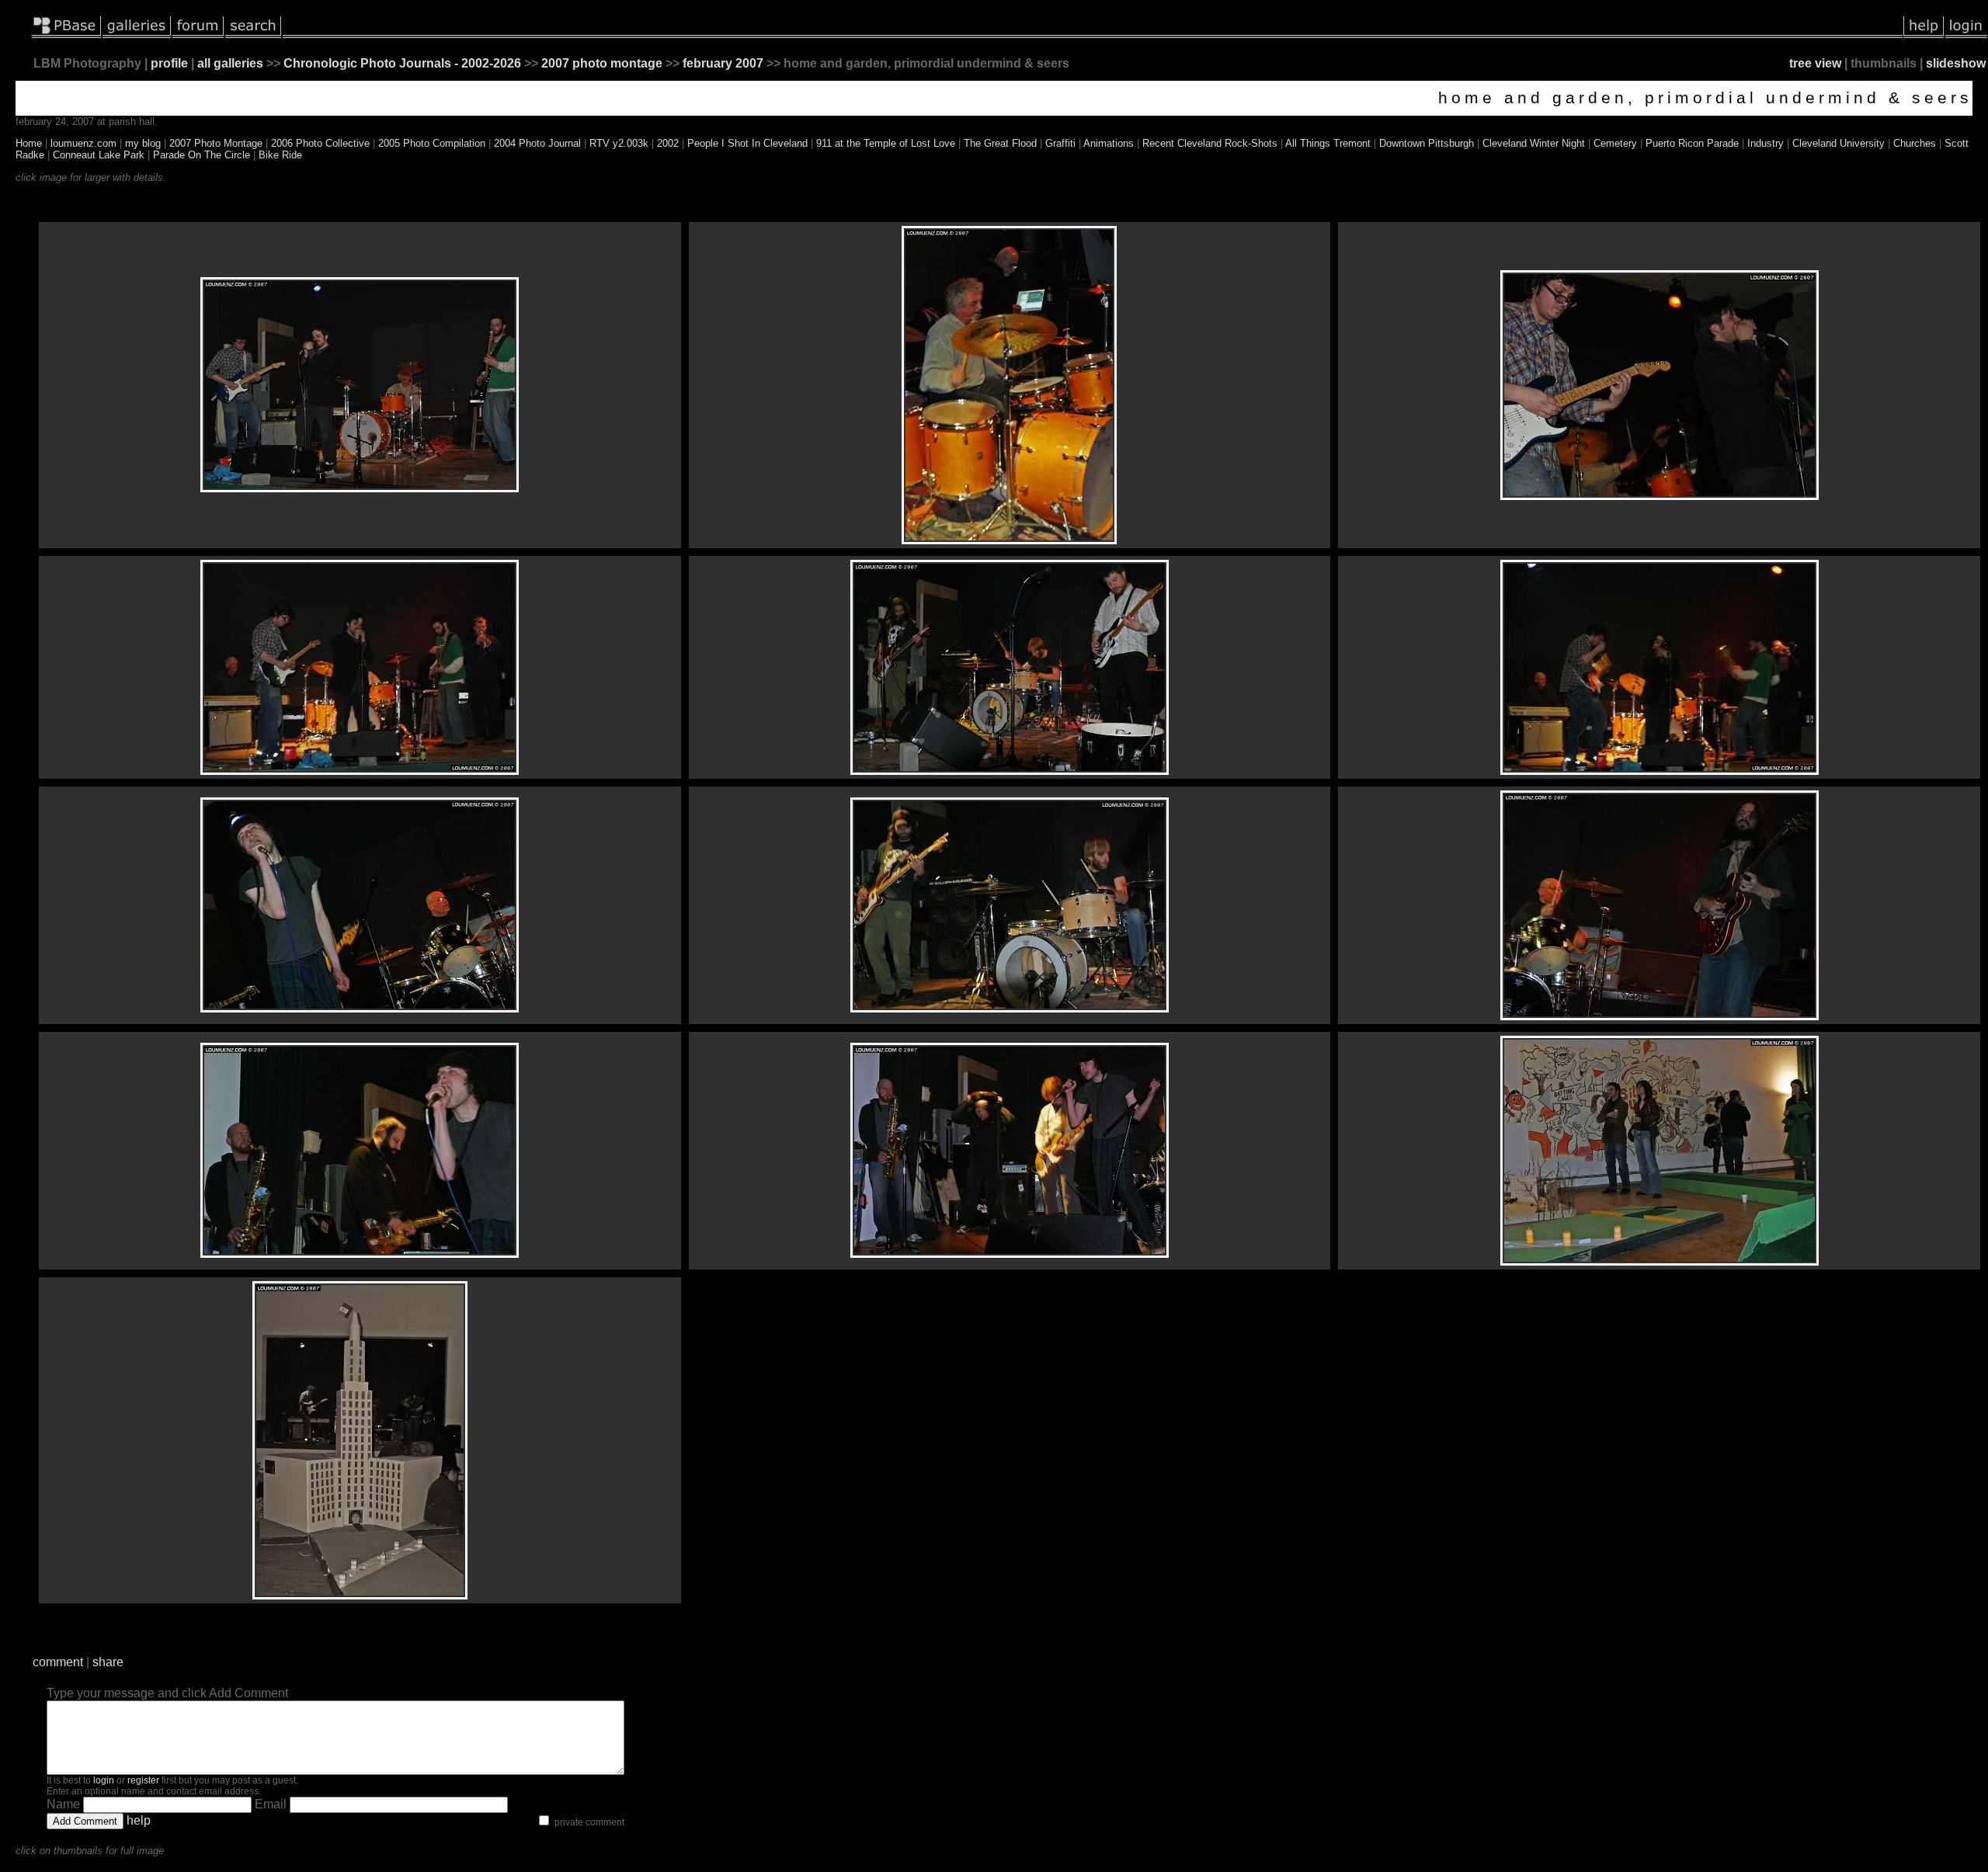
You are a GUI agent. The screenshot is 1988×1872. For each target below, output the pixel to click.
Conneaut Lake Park (99, 155)
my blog (143, 143)
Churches (1915, 143)
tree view (1815, 63)
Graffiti (1060, 143)
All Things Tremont (1328, 143)
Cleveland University (1839, 143)
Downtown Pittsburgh (1427, 143)
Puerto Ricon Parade (1692, 143)
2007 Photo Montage (216, 143)
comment (58, 1662)
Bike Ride (280, 155)
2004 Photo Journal (537, 143)
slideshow (1956, 63)
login (104, 1780)
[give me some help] (1924, 35)
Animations (1109, 143)
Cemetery (1615, 143)
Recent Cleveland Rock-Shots (1210, 143)
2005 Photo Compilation (432, 143)
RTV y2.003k (619, 143)
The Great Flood (1000, 143)
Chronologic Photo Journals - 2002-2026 (402, 63)
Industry (1766, 143)
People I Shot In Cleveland (747, 143)
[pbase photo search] (253, 35)
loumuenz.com (83, 143)
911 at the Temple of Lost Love (886, 143)
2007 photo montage (602, 63)
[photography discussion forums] (198, 35)
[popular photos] (1093, 35)
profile (169, 63)
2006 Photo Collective (320, 143)
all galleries (230, 63)
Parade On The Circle (202, 155)
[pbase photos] (66, 35)
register (143, 1780)
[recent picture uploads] (137, 35)
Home (29, 143)
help (139, 1820)
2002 (668, 143)
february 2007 (723, 63)
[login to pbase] (1966, 35)
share (108, 1662)
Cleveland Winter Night (1534, 143)
